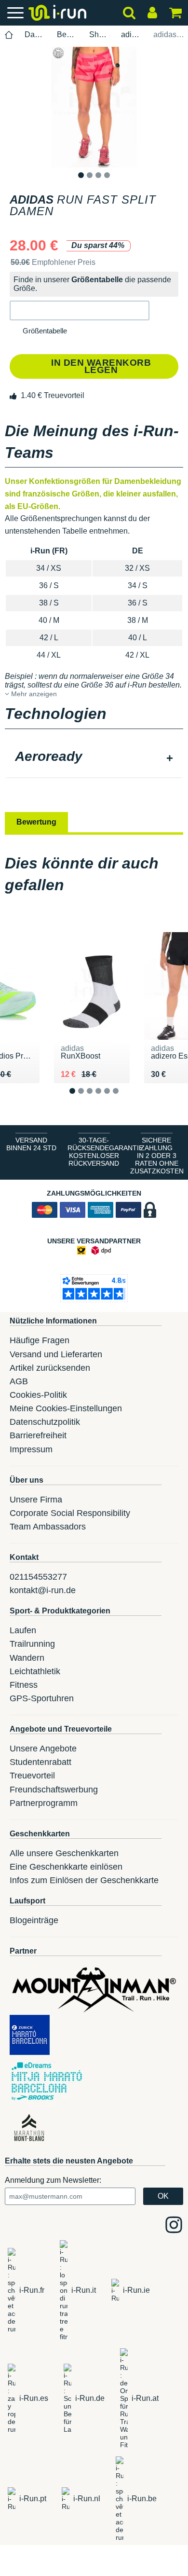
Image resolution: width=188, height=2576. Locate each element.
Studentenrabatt (40, 1762)
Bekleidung (67, 34)
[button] (80, 310)
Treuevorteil (32, 1776)
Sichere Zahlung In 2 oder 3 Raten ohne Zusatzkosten (157, 1156)
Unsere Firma (36, 1500)
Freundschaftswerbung (54, 1790)
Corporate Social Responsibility (70, 1513)
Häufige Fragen (40, 1340)
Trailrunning (32, 1644)
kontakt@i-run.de (43, 1590)
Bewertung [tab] (36, 822)
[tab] (94, 758)
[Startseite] (9, 35)
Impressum (31, 1449)
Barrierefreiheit (38, 1435)
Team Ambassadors (48, 1527)
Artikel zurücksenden (50, 1368)
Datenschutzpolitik (45, 1422)
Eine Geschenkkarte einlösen (66, 1867)
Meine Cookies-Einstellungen (66, 1408)
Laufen (23, 1630)
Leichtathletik (35, 1671)
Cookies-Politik (38, 1395)
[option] (94, 107)
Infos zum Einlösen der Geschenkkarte (84, 1880)
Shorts (100, 34)
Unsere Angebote (43, 1749)
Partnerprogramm (44, 1803)
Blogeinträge (34, 1920)
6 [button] (123, 1098)
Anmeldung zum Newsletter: (53, 2180)
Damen (35, 34)
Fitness (24, 1685)
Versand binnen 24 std (31, 1144)
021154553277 (38, 1577)
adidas (132, 34)
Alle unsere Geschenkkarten (64, 1853)
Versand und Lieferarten (56, 1354)
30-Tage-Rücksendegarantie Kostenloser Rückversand (96, 1152)
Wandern (27, 1658)
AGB (19, 1381)
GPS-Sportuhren (42, 1698)
